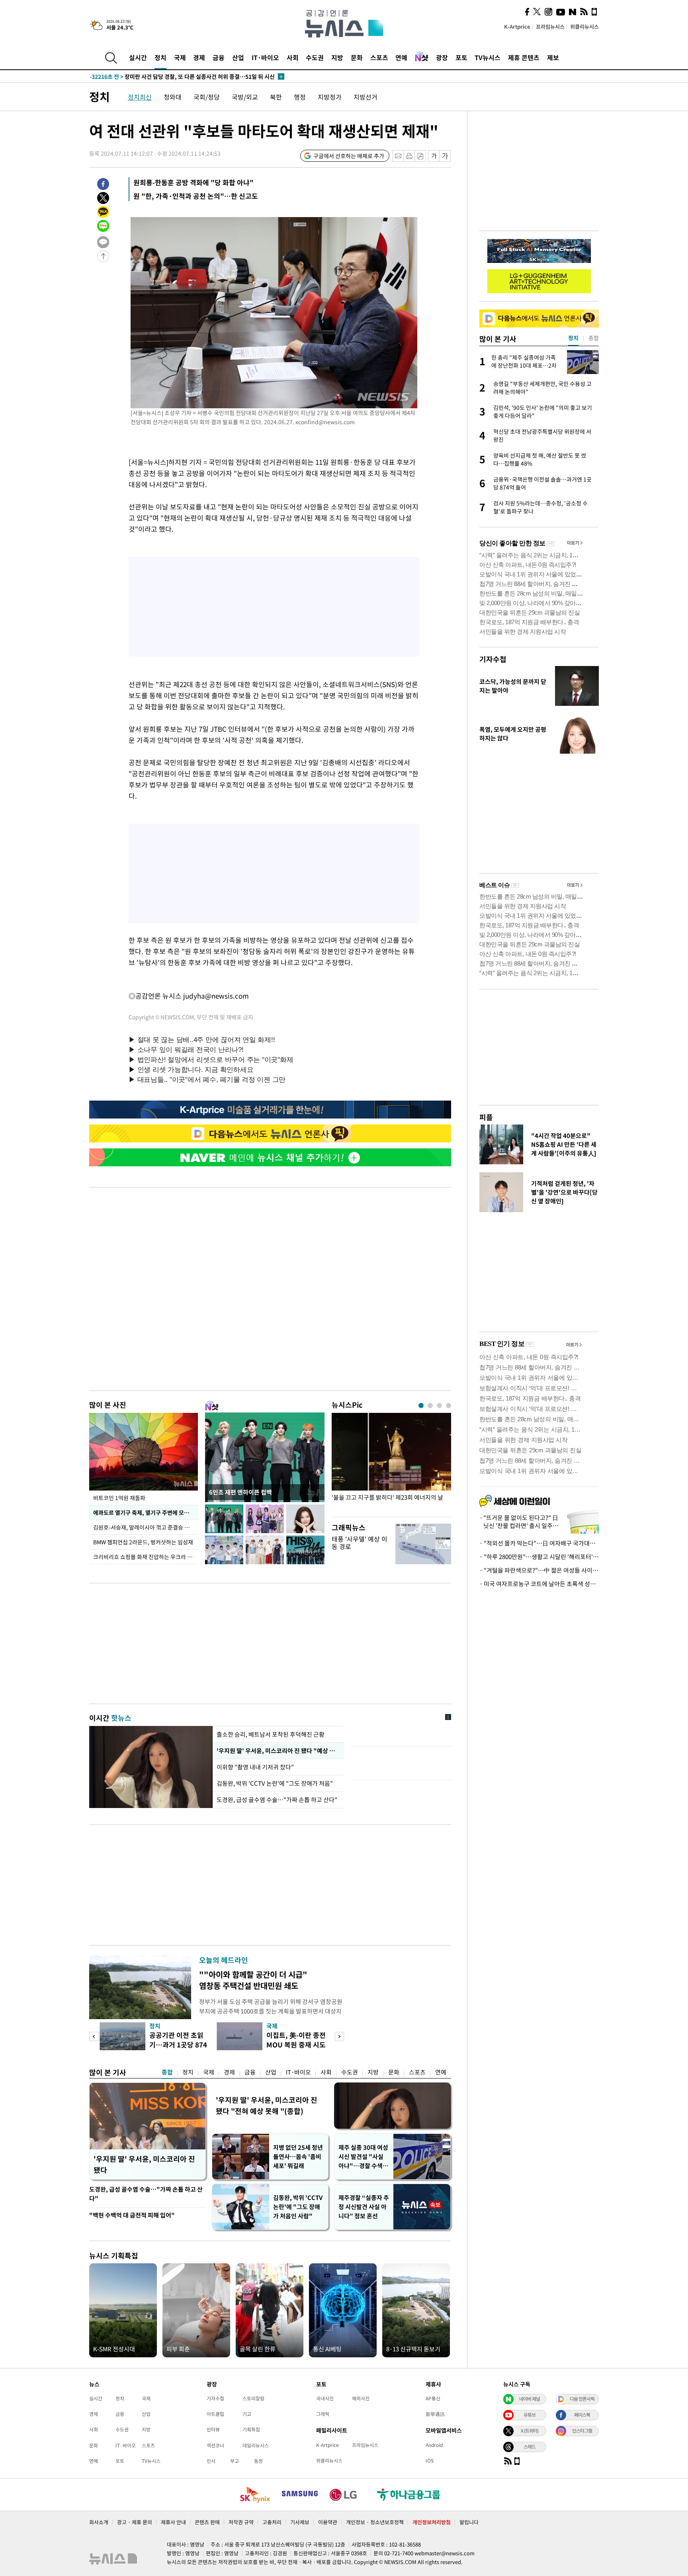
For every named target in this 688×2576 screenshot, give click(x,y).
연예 (401, 57)
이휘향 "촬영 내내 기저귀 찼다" (256, 1767)
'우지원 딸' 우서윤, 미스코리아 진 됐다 (144, 2164)
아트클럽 (215, 2414)
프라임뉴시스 (550, 26)
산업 (238, 57)
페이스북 (582, 2415)
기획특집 (251, 2429)
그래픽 (323, 2414)
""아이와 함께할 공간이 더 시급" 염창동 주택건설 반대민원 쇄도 (253, 1980)
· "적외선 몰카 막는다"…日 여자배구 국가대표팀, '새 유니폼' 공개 (539, 1543)
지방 (337, 57)
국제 (180, 57)
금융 (219, 57)
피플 (486, 1117)
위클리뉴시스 (584, 26)
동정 (258, 2461)
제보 (553, 57)
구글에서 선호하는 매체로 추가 (349, 156)
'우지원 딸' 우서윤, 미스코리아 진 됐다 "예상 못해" (278, 1751)
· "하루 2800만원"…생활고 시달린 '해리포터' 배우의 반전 (539, 1557)
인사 (211, 2461)
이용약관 (328, 2522)
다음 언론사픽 (582, 2399)
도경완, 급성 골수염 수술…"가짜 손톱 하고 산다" (277, 1800)
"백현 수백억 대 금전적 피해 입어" (132, 2215)
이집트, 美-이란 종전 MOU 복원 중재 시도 (296, 2040)
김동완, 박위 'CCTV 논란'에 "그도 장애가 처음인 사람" (298, 2207)
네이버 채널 (530, 2399)
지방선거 (365, 97)
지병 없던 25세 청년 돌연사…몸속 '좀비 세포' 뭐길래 (298, 2157)
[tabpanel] (391, 1463)
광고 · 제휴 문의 (135, 2522)
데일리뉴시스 (256, 2445)
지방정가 (330, 97)
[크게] (445, 156)
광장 (442, 57)
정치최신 (140, 97)
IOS (430, 2460)
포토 (461, 57)
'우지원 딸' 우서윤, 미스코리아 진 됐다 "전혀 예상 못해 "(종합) (267, 2105)
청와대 (173, 97)
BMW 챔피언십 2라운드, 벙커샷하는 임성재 (143, 1542)
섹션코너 (215, 2445)
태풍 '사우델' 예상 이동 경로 (360, 1543)
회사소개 (99, 2522)
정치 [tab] (573, 338)
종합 (167, 2072)
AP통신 (433, 2398)
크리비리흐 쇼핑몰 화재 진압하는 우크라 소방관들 (146, 1557)
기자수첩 (493, 659)
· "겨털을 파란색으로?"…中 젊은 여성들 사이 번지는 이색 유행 (539, 1570)
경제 (199, 57)
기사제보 (300, 2522)
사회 (293, 57)
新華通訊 (435, 2414)
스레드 (530, 2447)
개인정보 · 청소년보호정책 (375, 2522)
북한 (276, 97)
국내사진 (325, 2398)
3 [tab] (439, 1406)
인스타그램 (582, 2431)
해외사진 (361, 2398)
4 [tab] (449, 1406)
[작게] (434, 156)
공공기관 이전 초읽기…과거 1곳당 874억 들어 (178, 2044)
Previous (94, 2036)
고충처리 (272, 2522)
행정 (300, 97)
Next (339, 2036)
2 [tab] (430, 1406)
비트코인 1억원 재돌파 (119, 1498)
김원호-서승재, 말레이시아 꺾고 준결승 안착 (144, 1527)
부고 (235, 2461)
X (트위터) (530, 2431)
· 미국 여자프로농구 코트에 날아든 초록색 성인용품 (539, 1584)
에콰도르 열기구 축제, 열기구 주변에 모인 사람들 (146, 1512)
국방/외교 (245, 97)
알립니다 (469, 2522)
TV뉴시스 (488, 57)
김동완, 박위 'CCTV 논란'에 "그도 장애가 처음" (275, 1783)
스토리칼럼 (253, 2398)
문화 (357, 57)
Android (434, 2445)
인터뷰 (213, 2429)
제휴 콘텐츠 (524, 57)
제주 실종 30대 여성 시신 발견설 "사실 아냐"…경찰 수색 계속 (364, 2157)
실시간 (138, 57)
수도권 (315, 57)
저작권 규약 (241, 2522)
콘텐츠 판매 (207, 2522)
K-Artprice (517, 26)
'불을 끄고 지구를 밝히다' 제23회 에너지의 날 (387, 1498)
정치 (160, 57)
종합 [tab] (594, 338)
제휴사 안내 (173, 2522)
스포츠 (379, 57)
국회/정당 (207, 97)
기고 (247, 2414)
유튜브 (530, 2415)
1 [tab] (421, 1406)
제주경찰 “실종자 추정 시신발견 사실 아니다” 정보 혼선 (364, 2207)
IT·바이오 (265, 57)
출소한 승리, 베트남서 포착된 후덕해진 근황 (271, 1734)
